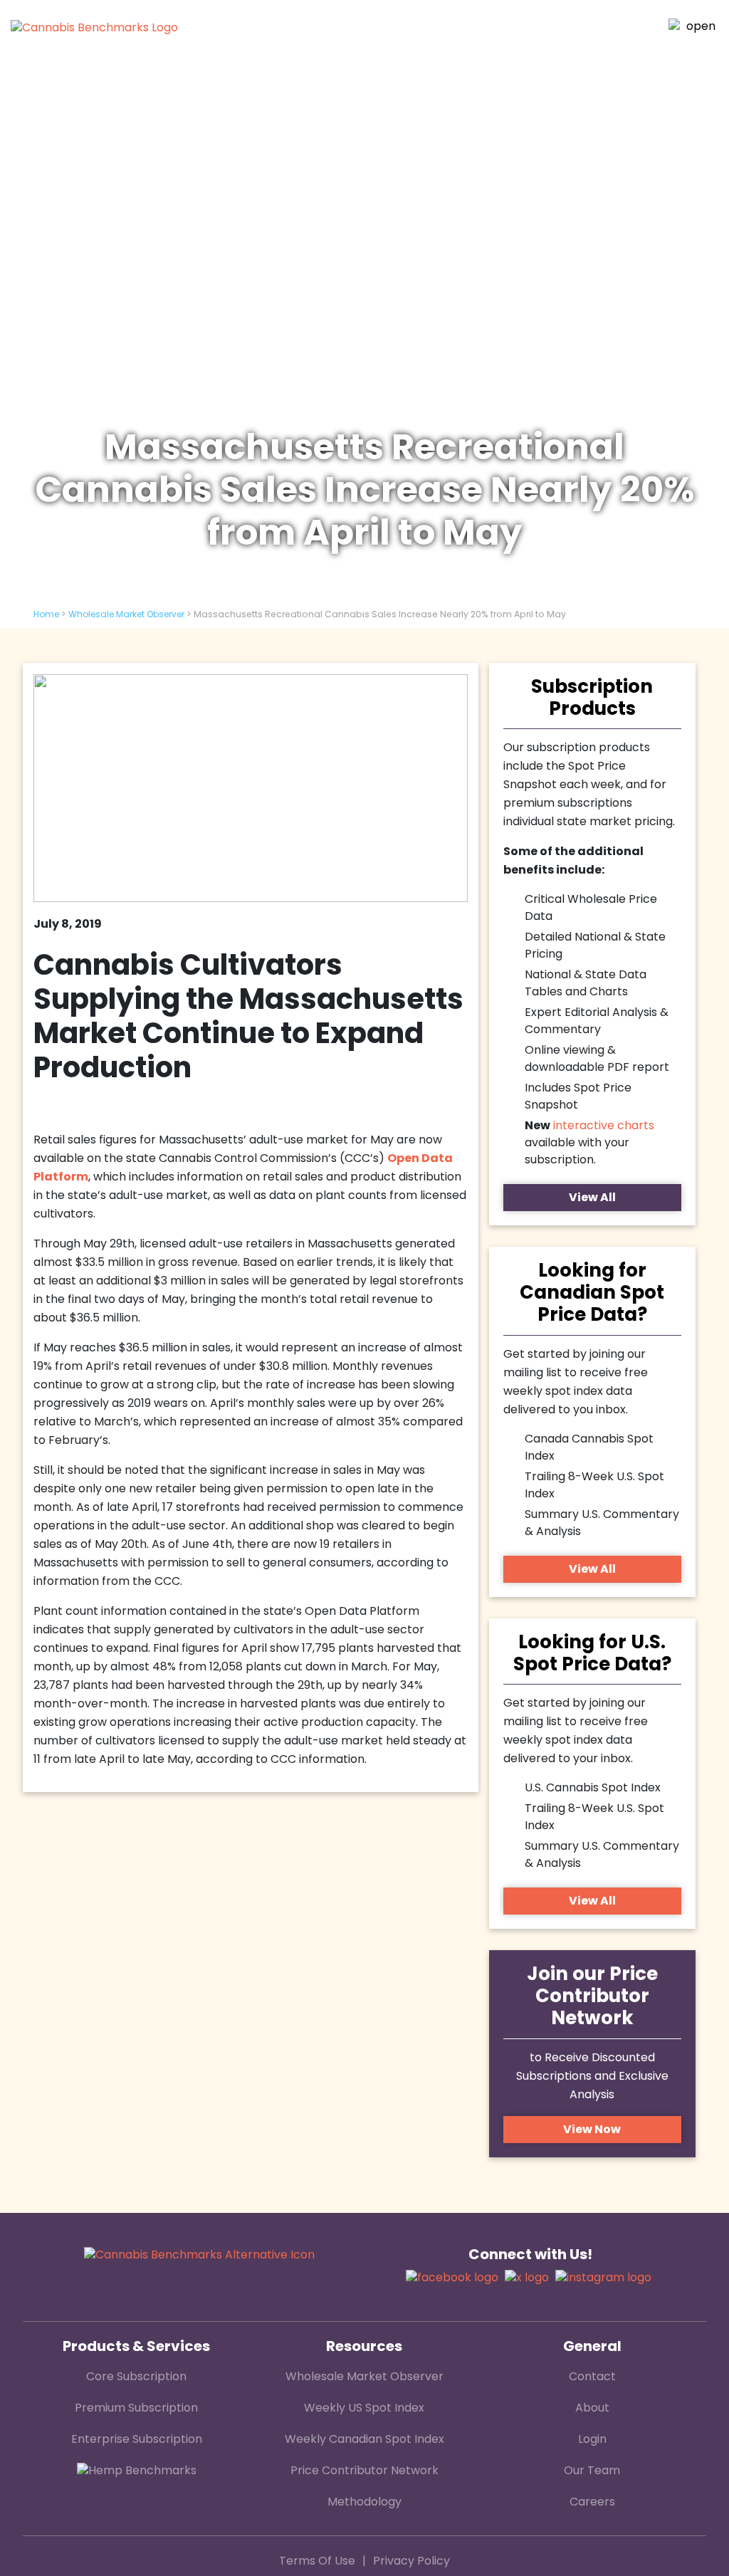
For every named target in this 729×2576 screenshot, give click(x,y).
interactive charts (604, 1126)
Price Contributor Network (364, 2471)
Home (46, 615)
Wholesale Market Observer (126, 615)
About (592, 2409)
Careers (592, 2503)
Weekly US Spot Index (364, 2409)
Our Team (592, 2471)
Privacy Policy (411, 2562)
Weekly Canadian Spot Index (364, 2440)
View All (592, 1198)
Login (592, 2440)
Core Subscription (136, 2377)
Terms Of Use (317, 2562)
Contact (592, 2377)
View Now (592, 2130)
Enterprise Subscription (137, 2440)
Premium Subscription (136, 2409)
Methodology (364, 2503)
